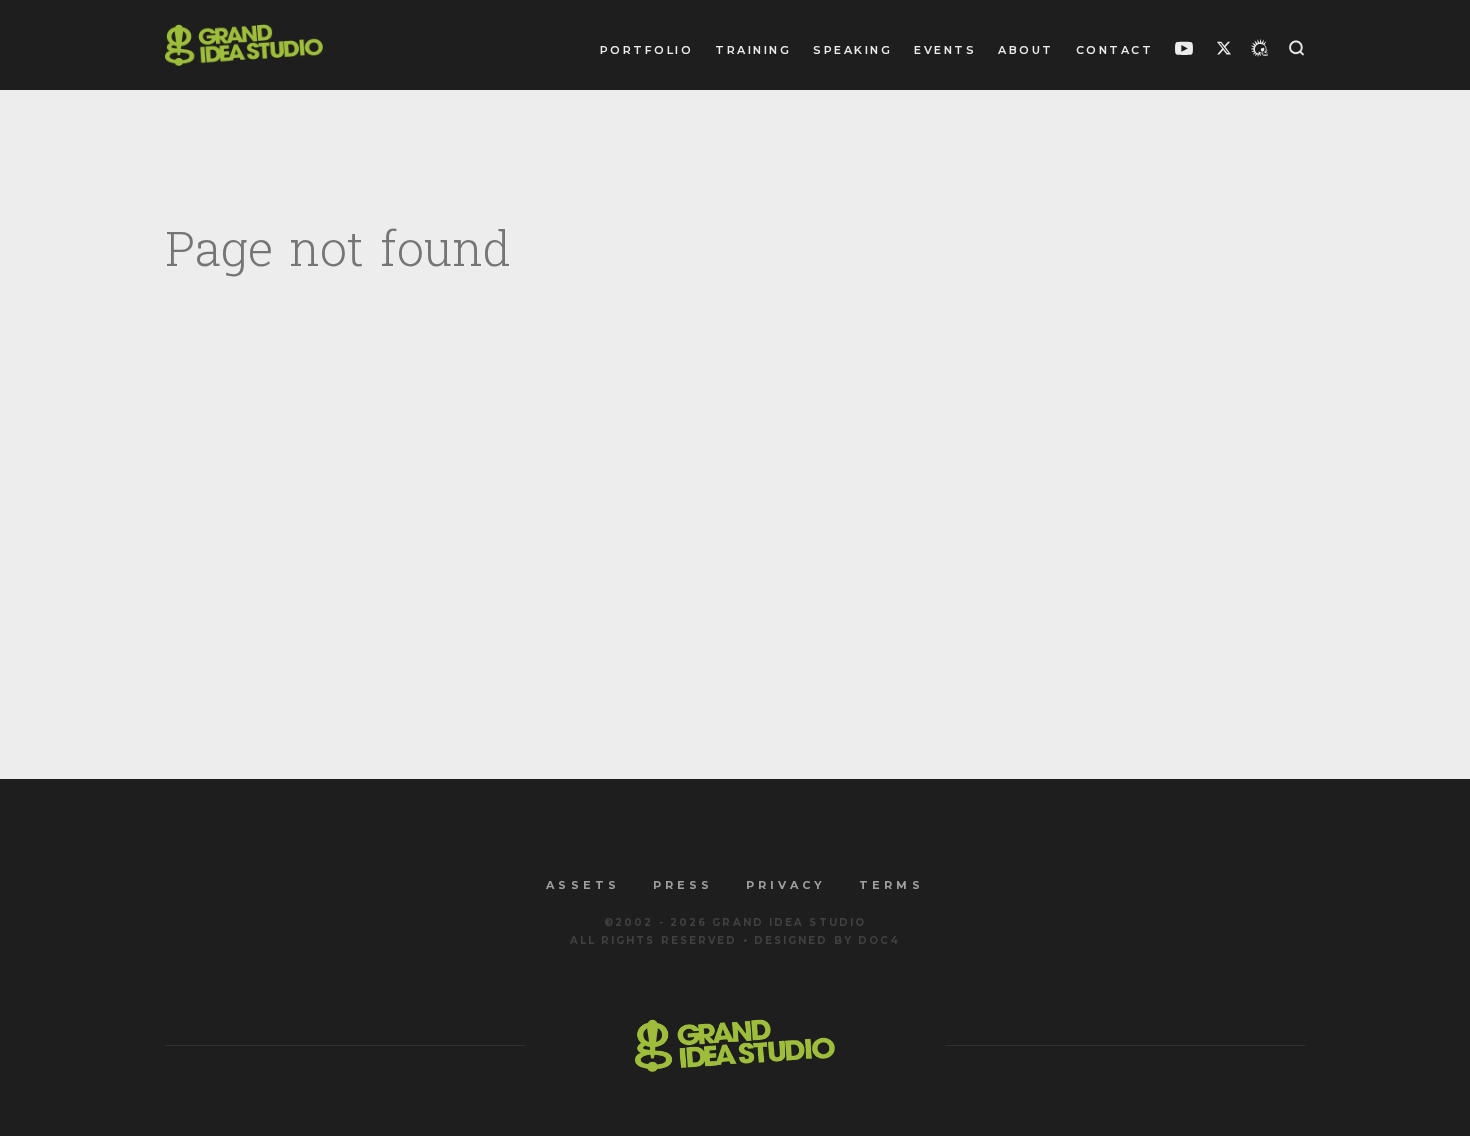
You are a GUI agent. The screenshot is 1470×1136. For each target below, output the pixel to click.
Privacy (786, 885)
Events (945, 50)
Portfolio (647, 50)
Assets (582, 885)
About (1026, 50)
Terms (891, 885)
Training (753, 50)
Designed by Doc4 (827, 940)
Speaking (852, 50)
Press (683, 885)
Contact (1115, 50)
